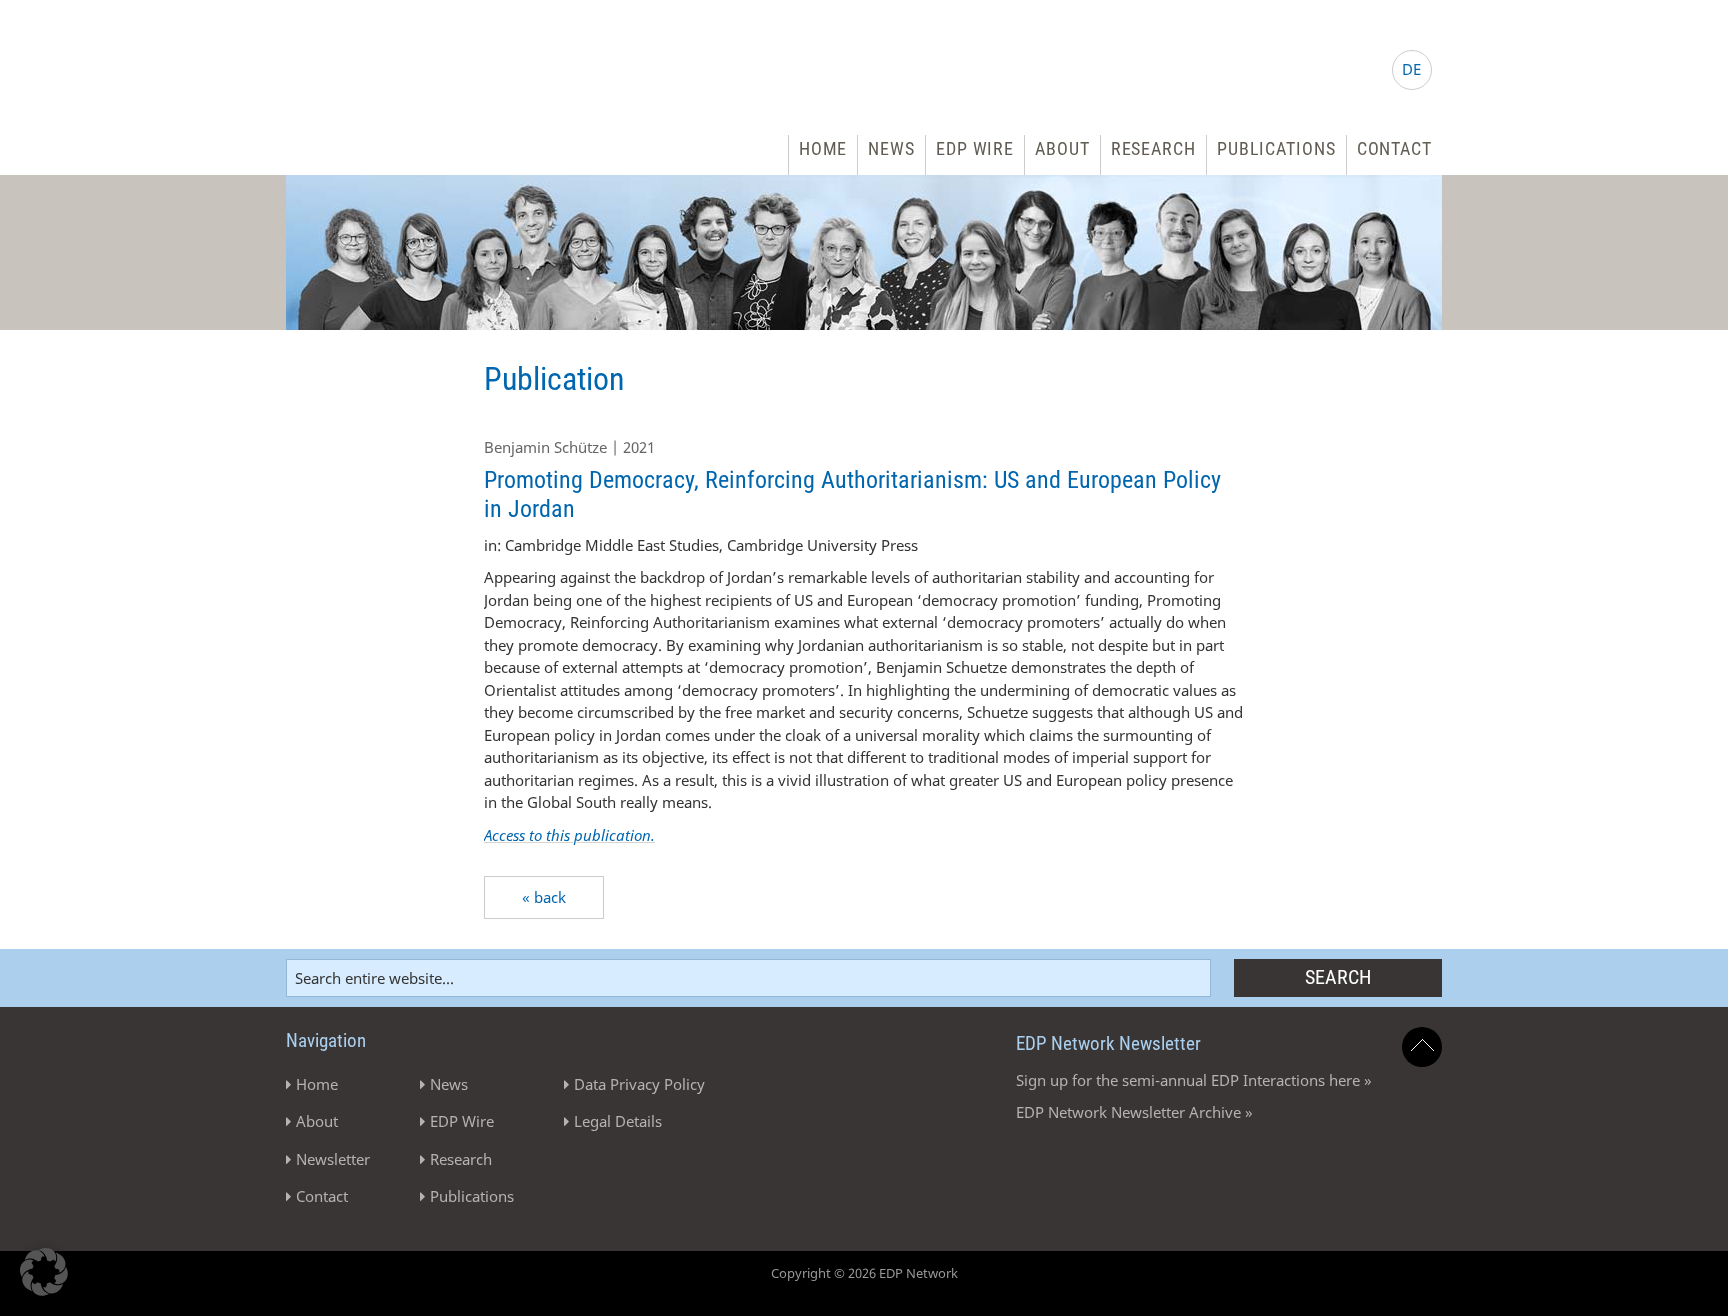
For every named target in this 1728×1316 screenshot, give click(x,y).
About (1062, 148)
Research (1153, 148)
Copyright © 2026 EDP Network (864, 1273)
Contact (1394, 148)
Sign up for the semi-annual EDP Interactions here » (1194, 1080)
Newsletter (333, 1159)
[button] (44, 1272)
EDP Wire (975, 148)
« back (544, 897)
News (891, 148)
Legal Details (618, 1121)
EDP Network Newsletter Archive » (1134, 1112)
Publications (1276, 148)
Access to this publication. (569, 835)
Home (823, 148)
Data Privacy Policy (639, 1084)
